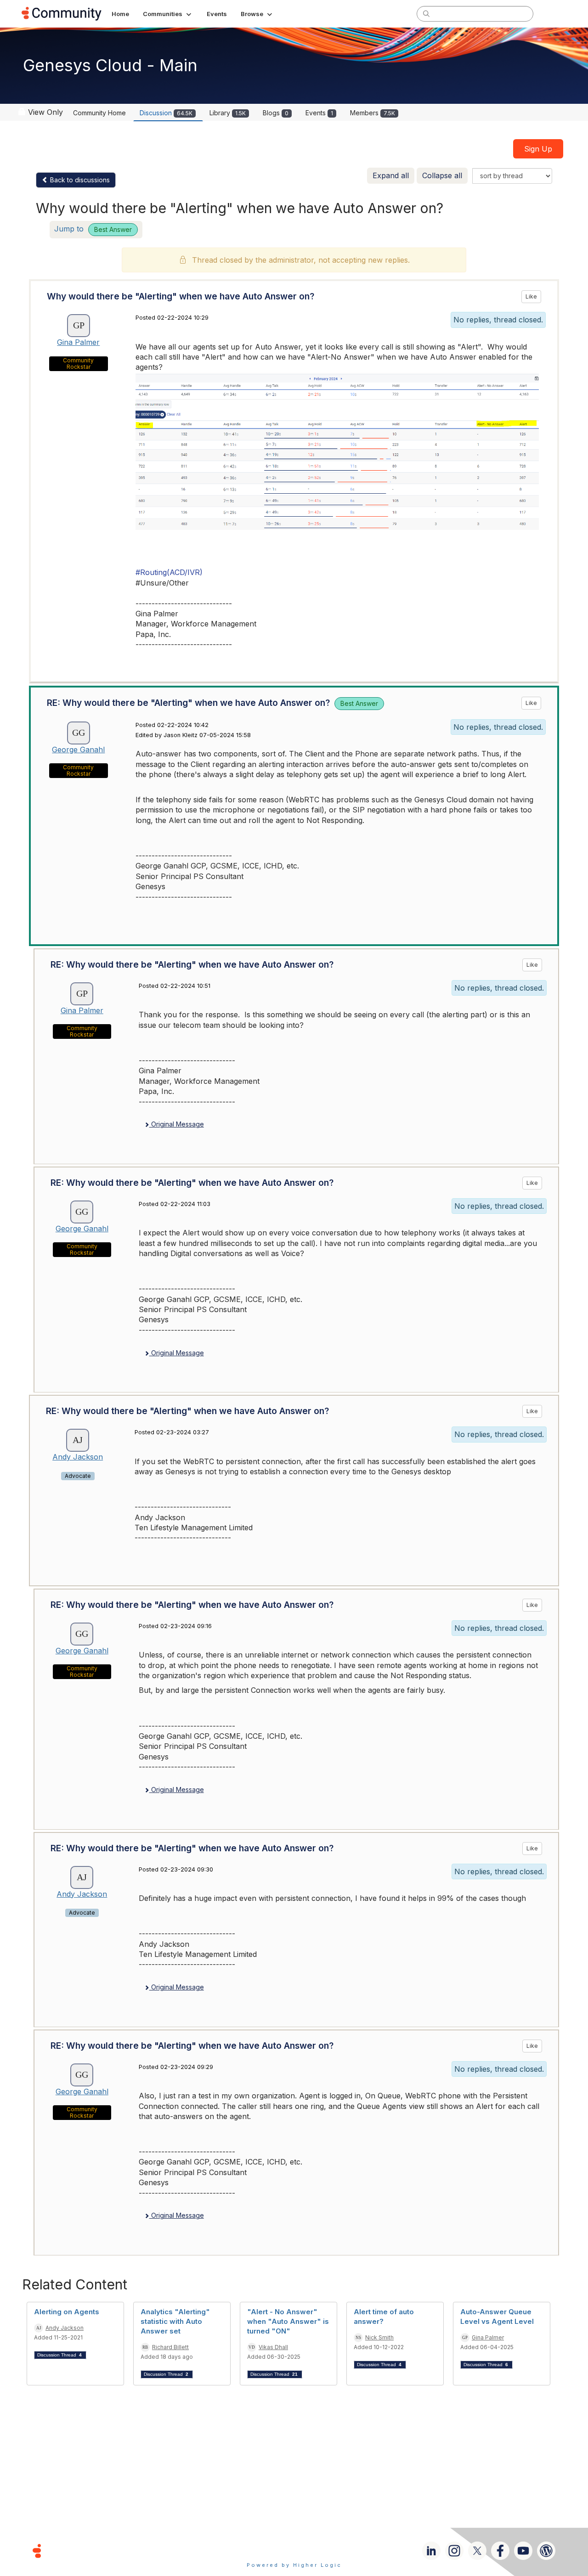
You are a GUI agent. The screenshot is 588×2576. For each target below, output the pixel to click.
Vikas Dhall (273, 2347)
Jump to (93, 229)
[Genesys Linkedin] (431, 2551)
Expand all (391, 175)
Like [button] (531, 296)
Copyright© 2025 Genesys (100, 2551)
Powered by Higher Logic (294, 2565)
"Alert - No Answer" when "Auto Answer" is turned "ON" (288, 2321)
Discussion (166, 113)
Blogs (276, 113)
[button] (168, 14)
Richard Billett (170, 2347)
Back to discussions (79, 180)
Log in (554, 14)
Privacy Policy (324, 2551)
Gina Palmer (78, 342)
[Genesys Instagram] (454, 2551)
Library (228, 113)
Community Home (99, 113)
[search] (426, 13)
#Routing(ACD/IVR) (169, 572)
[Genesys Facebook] (500, 2551)
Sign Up (538, 149)
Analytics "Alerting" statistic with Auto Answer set (175, 2321)
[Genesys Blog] (546, 2551)
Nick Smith (379, 2337)
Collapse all (442, 175)
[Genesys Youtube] (523, 2551)
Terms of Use (261, 2551)
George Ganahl (78, 750)
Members (373, 113)
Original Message (177, 1124)
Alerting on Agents (67, 2312)
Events (319, 113)
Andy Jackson (78, 1457)
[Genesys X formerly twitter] (477, 2551)
